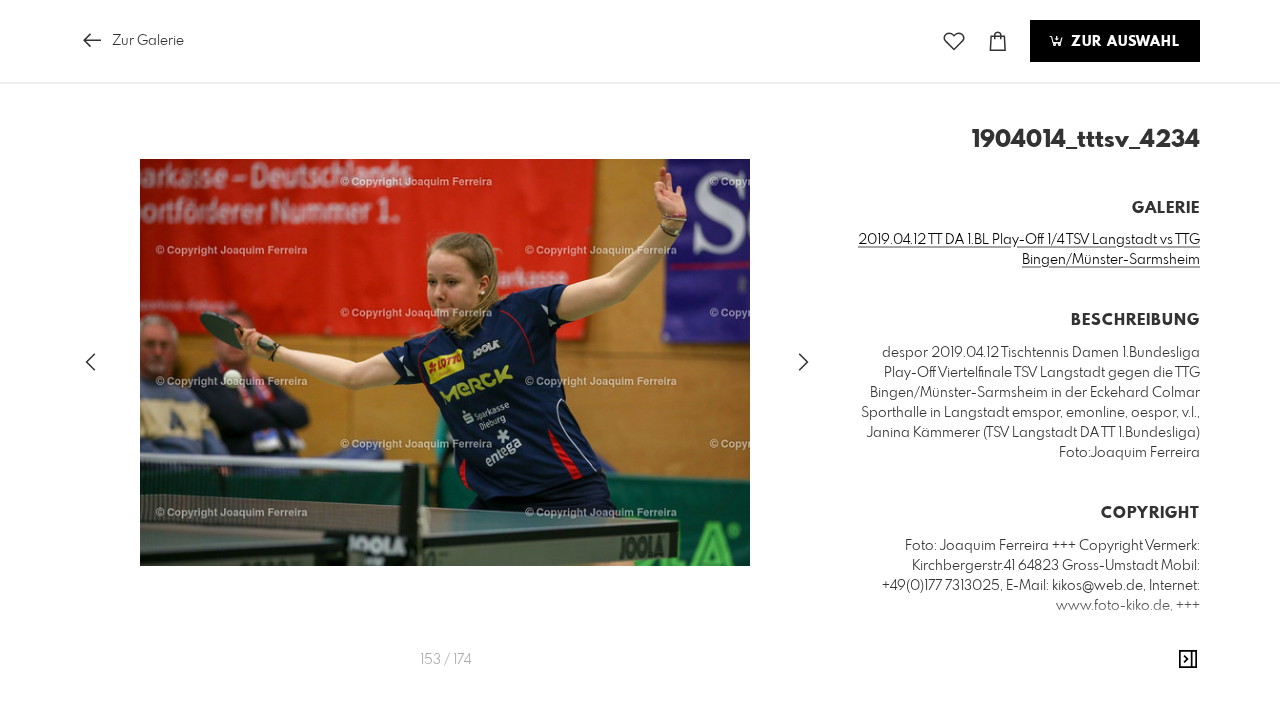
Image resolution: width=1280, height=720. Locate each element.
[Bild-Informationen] (1188, 660)
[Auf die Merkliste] (954, 41)
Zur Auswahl (1123, 42)
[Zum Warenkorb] (998, 41)
